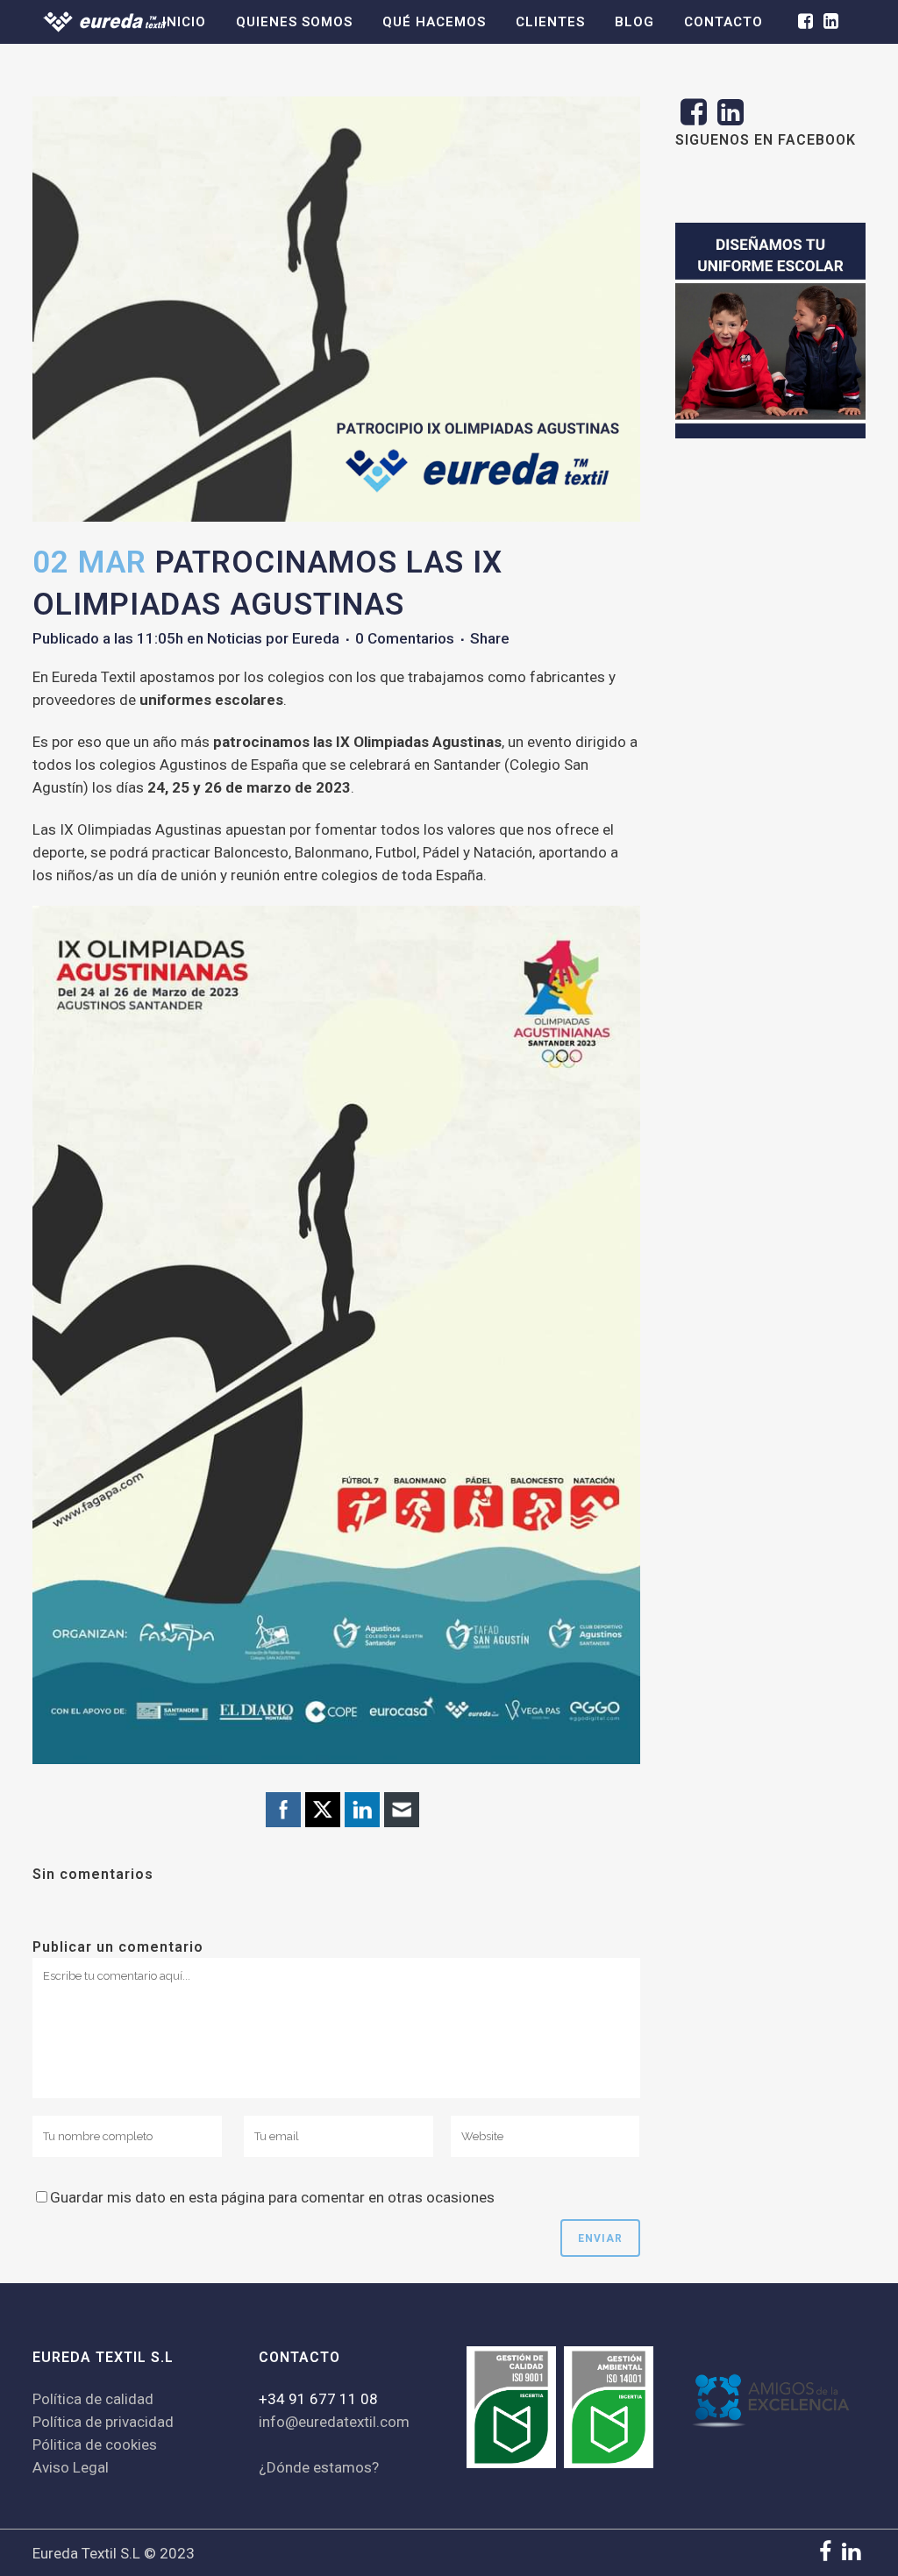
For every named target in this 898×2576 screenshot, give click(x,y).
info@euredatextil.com (334, 2422)
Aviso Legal (71, 2467)
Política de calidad (93, 2399)
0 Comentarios (405, 638)
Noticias (235, 638)
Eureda (316, 638)
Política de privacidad (103, 2422)
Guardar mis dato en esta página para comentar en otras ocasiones (272, 2197)
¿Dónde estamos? (319, 2467)
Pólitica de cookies (95, 2444)
